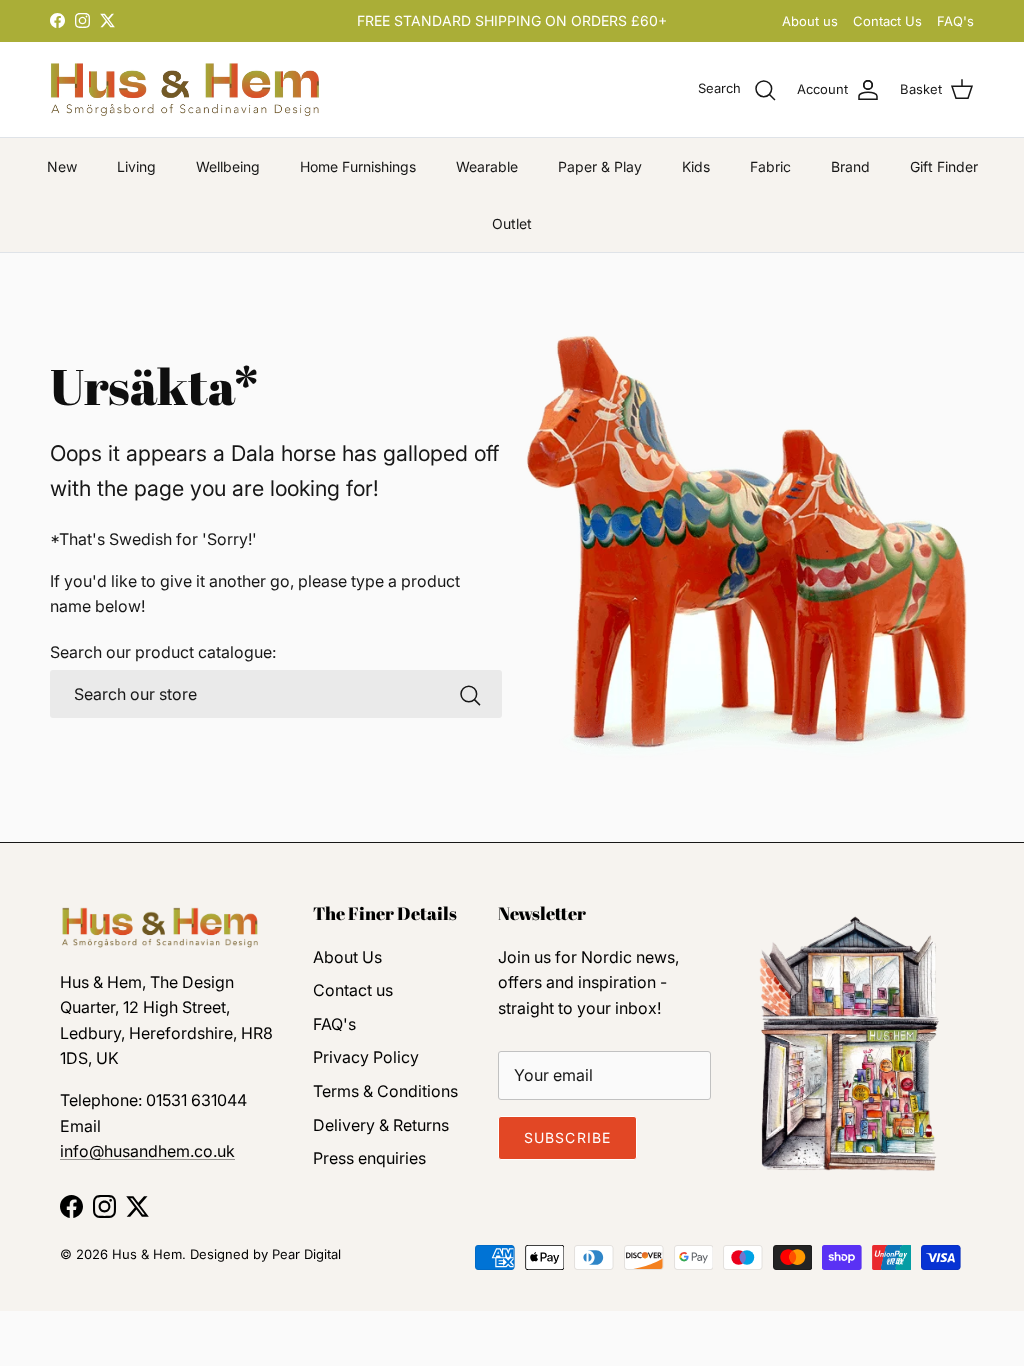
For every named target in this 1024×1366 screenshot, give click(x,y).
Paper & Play (600, 166)
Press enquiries (369, 1158)
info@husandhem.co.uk (147, 1151)
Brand (850, 166)
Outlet (512, 223)
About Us (347, 957)
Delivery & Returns (381, 1125)
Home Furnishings (358, 166)
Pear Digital (306, 1254)
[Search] (470, 695)
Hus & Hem (147, 1254)
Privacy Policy (366, 1057)
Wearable (487, 166)
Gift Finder (944, 166)
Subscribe (567, 1137)
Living (136, 166)
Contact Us (887, 21)
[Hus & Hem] (185, 89)
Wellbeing (228, 166)
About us (810, 21)
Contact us (353, 990)
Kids (696, 166)
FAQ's (955, 21)
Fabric (770, 166)
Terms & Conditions (385, 1091)
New (62, 166)
